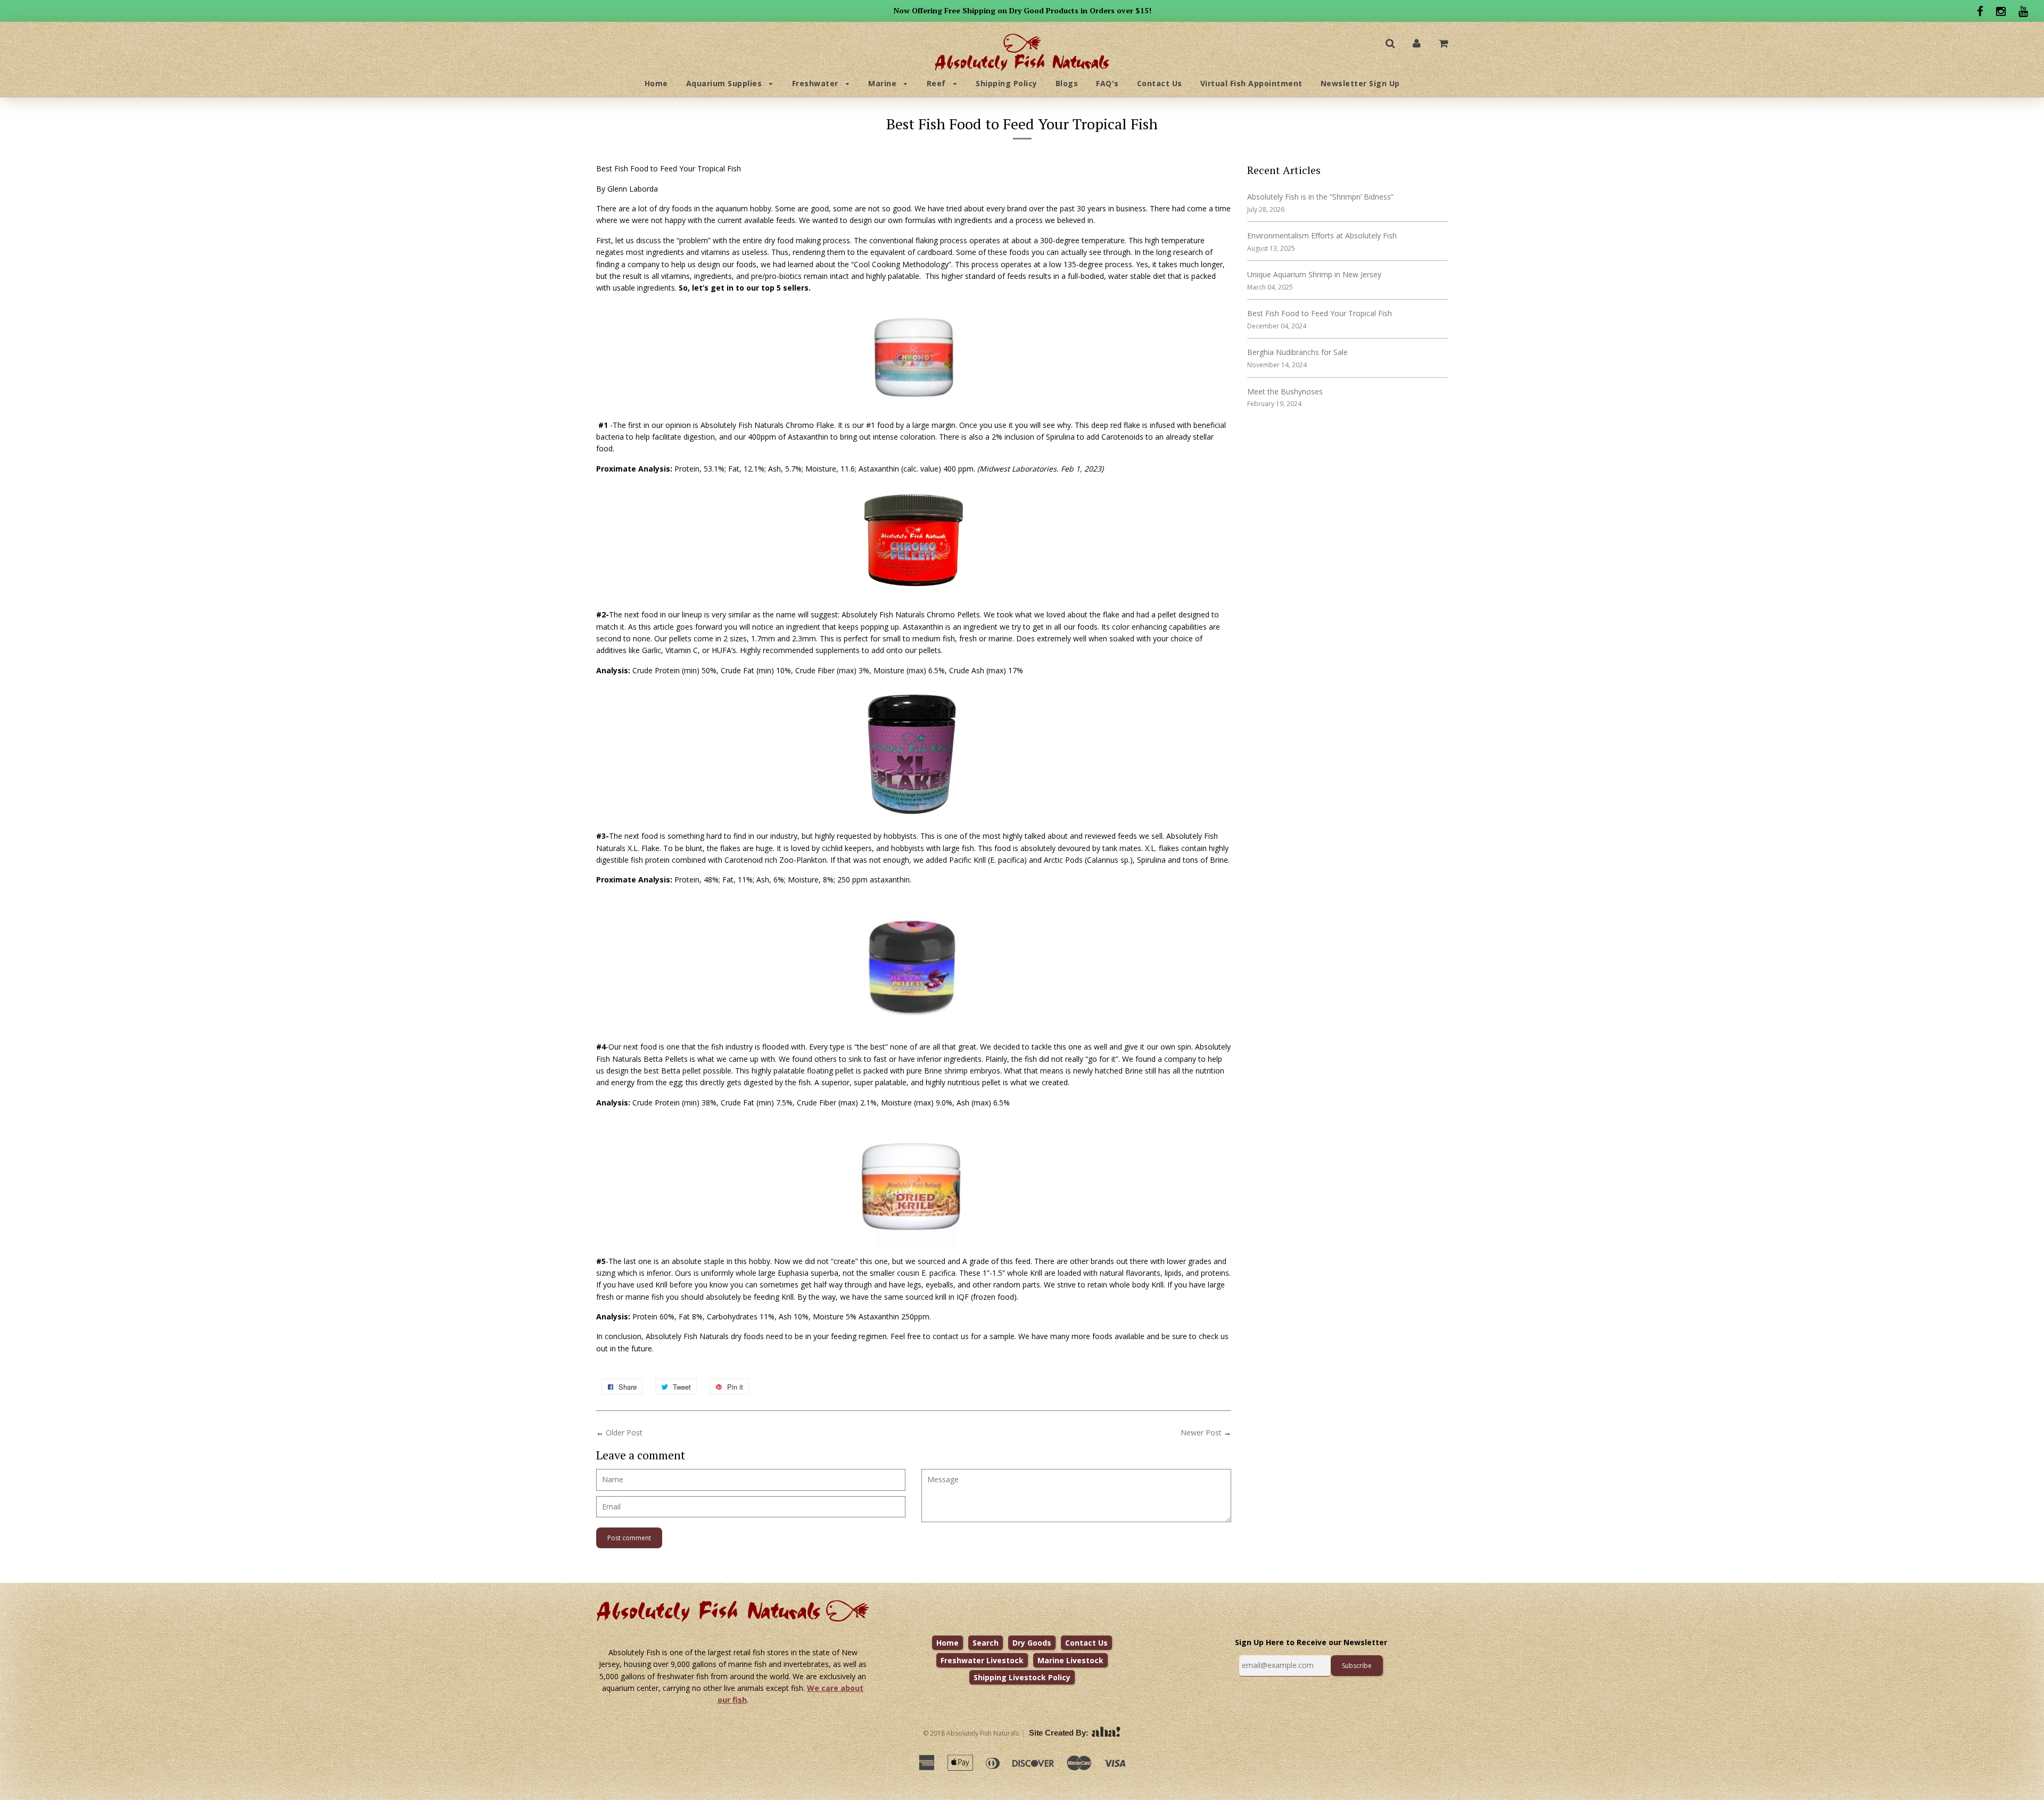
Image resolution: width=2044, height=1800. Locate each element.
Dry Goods (1032, 1643)
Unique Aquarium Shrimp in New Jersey (1314, 274)
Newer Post (1201, 1432)
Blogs (1067, 83)
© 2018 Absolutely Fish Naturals (971, 1733)
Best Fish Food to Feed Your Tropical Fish (1320, 313)
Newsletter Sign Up (1360, 83)
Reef (938, 83)
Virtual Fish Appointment (1251, 83)
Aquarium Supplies (725, 83)
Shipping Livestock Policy (1022, 1677)
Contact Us (1160, 83)
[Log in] (1417, 43)
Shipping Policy (1007, 83)
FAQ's (1107, 83)
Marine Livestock (1070, 1660)
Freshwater (817, 83)
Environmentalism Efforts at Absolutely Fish (1322, 236)
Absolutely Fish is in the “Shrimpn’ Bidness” (1320, 197)
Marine (884, 83)
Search (986, 1643)
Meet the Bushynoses (1285, 391)
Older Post (624, 1432)
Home (656, 83)
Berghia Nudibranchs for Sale (1297, 352)
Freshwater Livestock (982, 1660)
